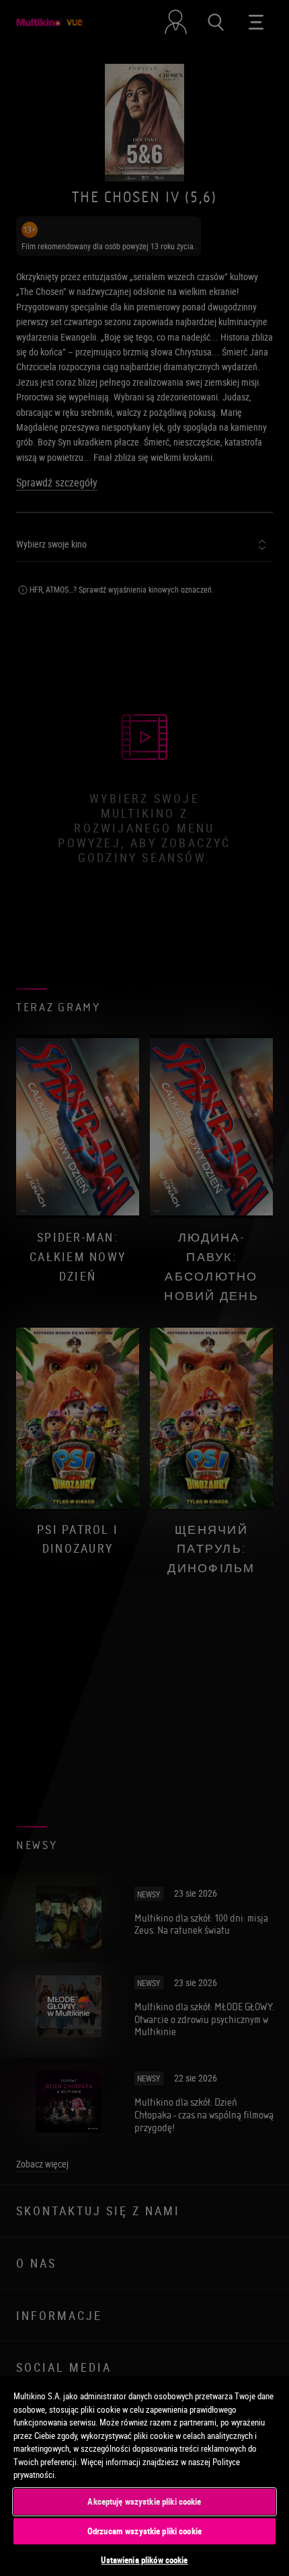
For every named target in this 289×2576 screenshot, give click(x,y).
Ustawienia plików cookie (144, 2560)
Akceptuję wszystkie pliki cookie (144, 2501)
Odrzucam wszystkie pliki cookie (144, 2531)
